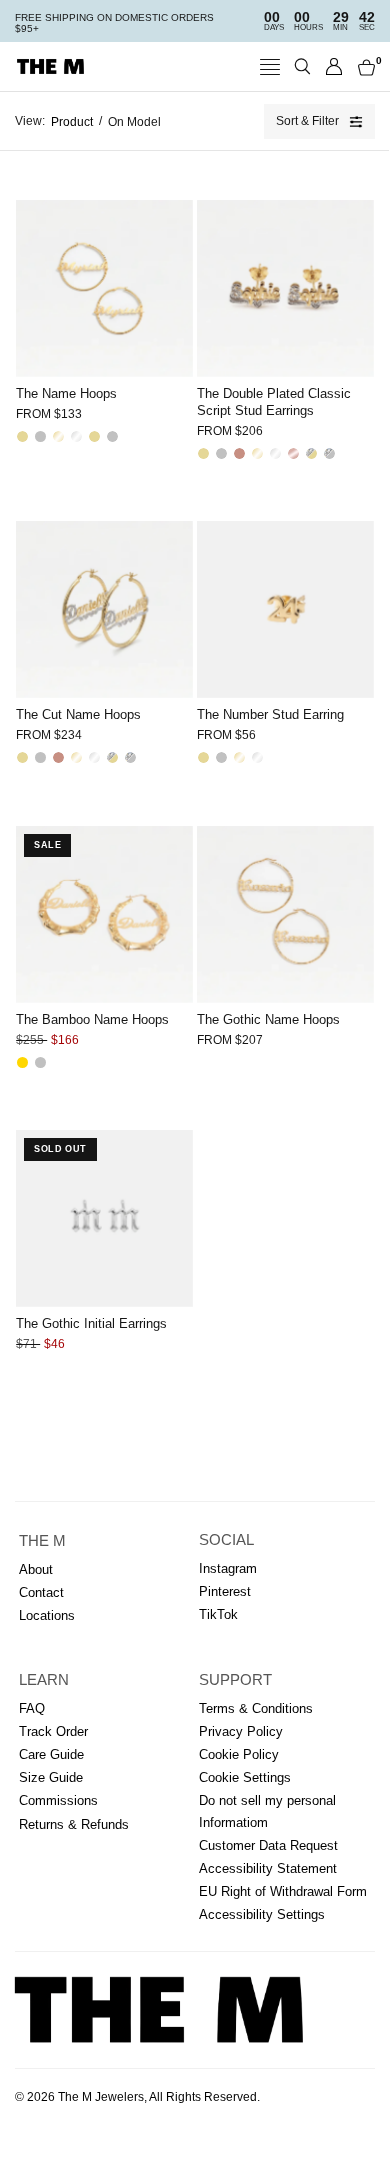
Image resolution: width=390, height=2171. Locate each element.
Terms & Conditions (256, 1708)
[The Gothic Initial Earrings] (104, 1218)
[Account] (334, 66)
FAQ (32, 1708)
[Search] (302, 66)
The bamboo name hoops (92, 1019)
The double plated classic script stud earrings (274, 402)
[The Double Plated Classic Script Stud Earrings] (285, 288)
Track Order (53, 1731)
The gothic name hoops (268, 1019)
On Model (134, 122)
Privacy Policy (241, 1731)
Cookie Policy (239, 1754)
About (36, 1569)
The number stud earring (270, 714)
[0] (363, 66)
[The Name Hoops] (104, 288)
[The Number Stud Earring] (285, 609)
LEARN (44, 1680)
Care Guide (51, 1754)
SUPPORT (235, 1680)
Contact (41, 1592)
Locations (47, 1615)
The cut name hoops (78, 714)
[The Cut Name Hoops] (104, 609)
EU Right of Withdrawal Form (283, 1891)
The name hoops (66, 393)
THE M (42, 1541)
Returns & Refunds (74, 1824)
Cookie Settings (245, 1777)
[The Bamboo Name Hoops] (104, 914)
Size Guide (51, 1777)
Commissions (58, 1800)
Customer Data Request (268, 1845)
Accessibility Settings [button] (262, 1914)
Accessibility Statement (268, 1868)
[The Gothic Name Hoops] (285, 914)
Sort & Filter (307, 121)
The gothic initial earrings (91, 1323)
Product (72, 122)
